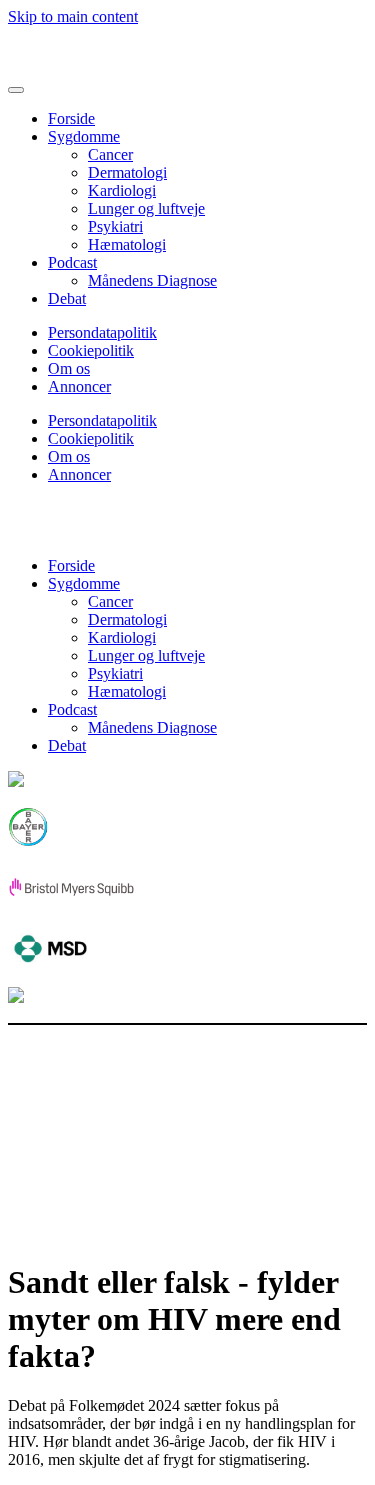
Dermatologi (127, 172)
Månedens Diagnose (152, 280)
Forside (71, 118)
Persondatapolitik (102, 332)
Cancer (110, 154)
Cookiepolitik (91, 350)
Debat (67, 298)
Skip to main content (73, 16)
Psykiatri (115, 226)
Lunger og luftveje (146, 208)
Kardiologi (122, 190)
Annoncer (79, 386)
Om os (69, 368)
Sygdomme (84, 136)
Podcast (72, 262)
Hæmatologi (127, 244)
